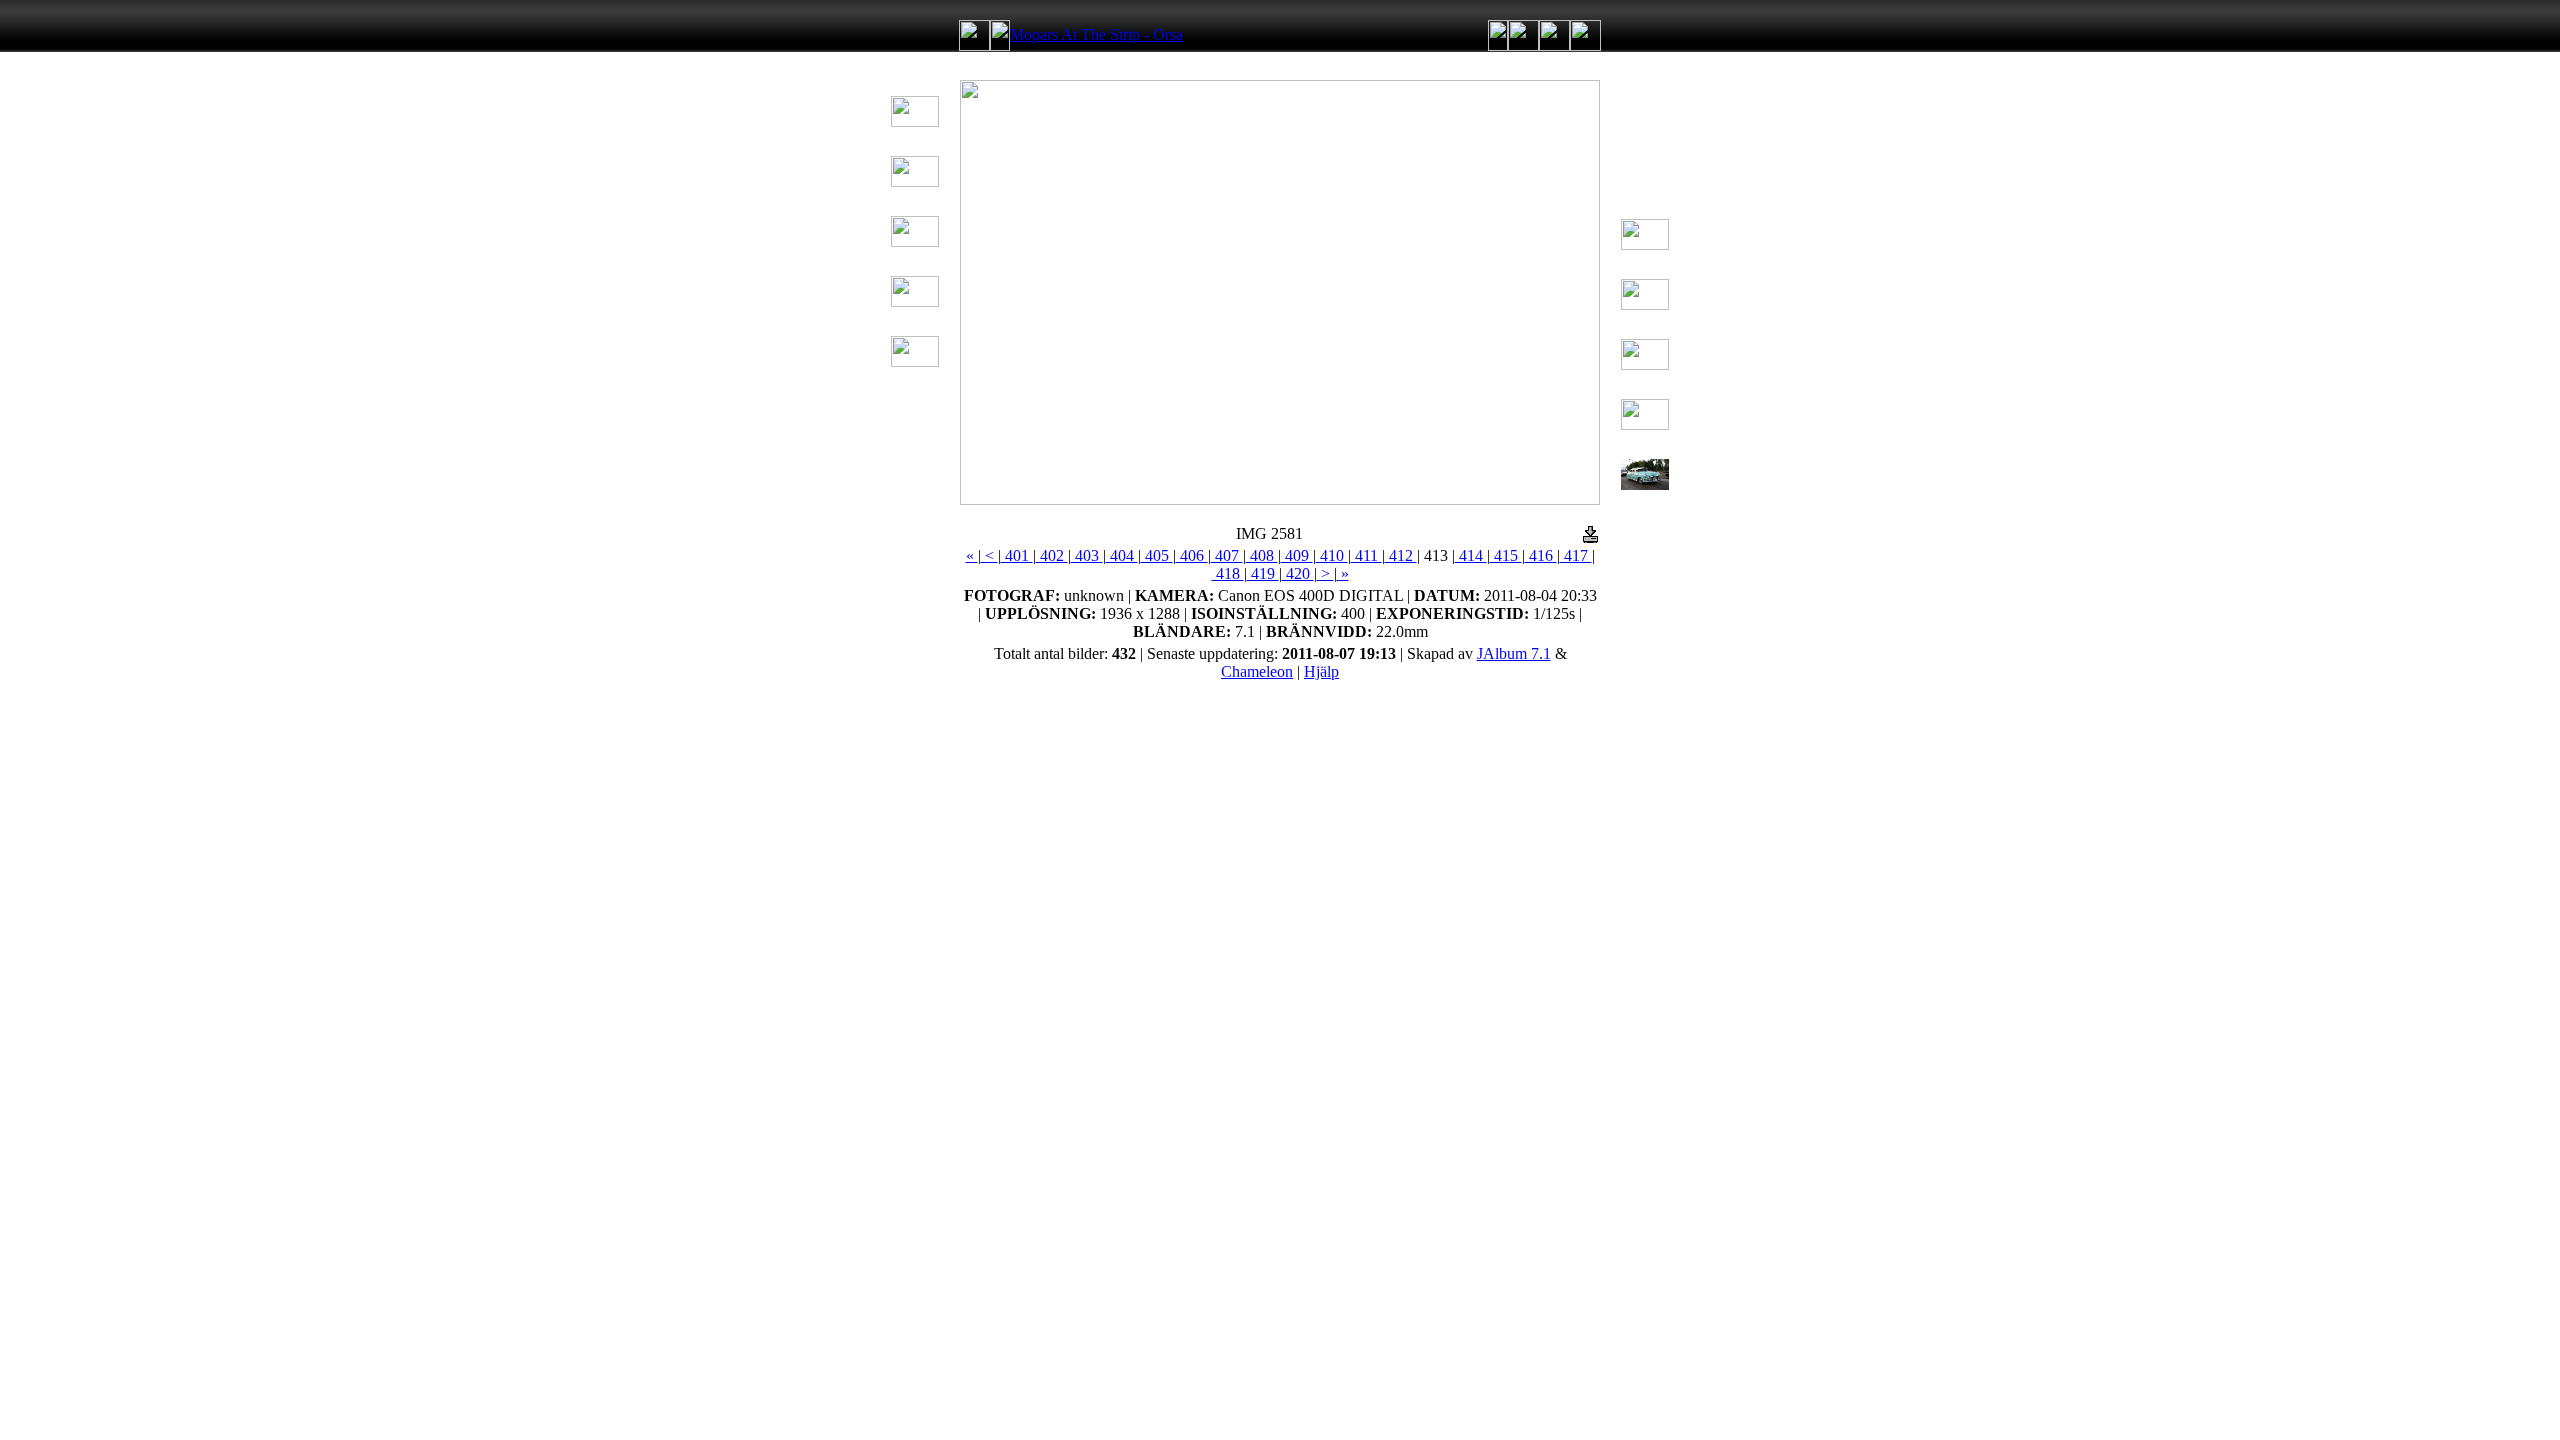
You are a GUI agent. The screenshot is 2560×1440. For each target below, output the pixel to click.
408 (1262, 555)
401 (1017, 555)
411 (1366, 555)
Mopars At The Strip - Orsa (1096, 34)
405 (1157, 555)
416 (1541, 555)
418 (1228, 573)
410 (1332, 555)
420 (1298, 573)
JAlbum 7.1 (1514, 653)
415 (1506, 555)
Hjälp (1321, 671)
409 (1297, 555)
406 (1192, 555)
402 (1052, 555)
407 (1227, 555)
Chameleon (1257, 671)
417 (1576, 555)
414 (1471, 555)
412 (1401, 555)
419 (1263, 573)
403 (1087, 555)
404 (1122, 555)
